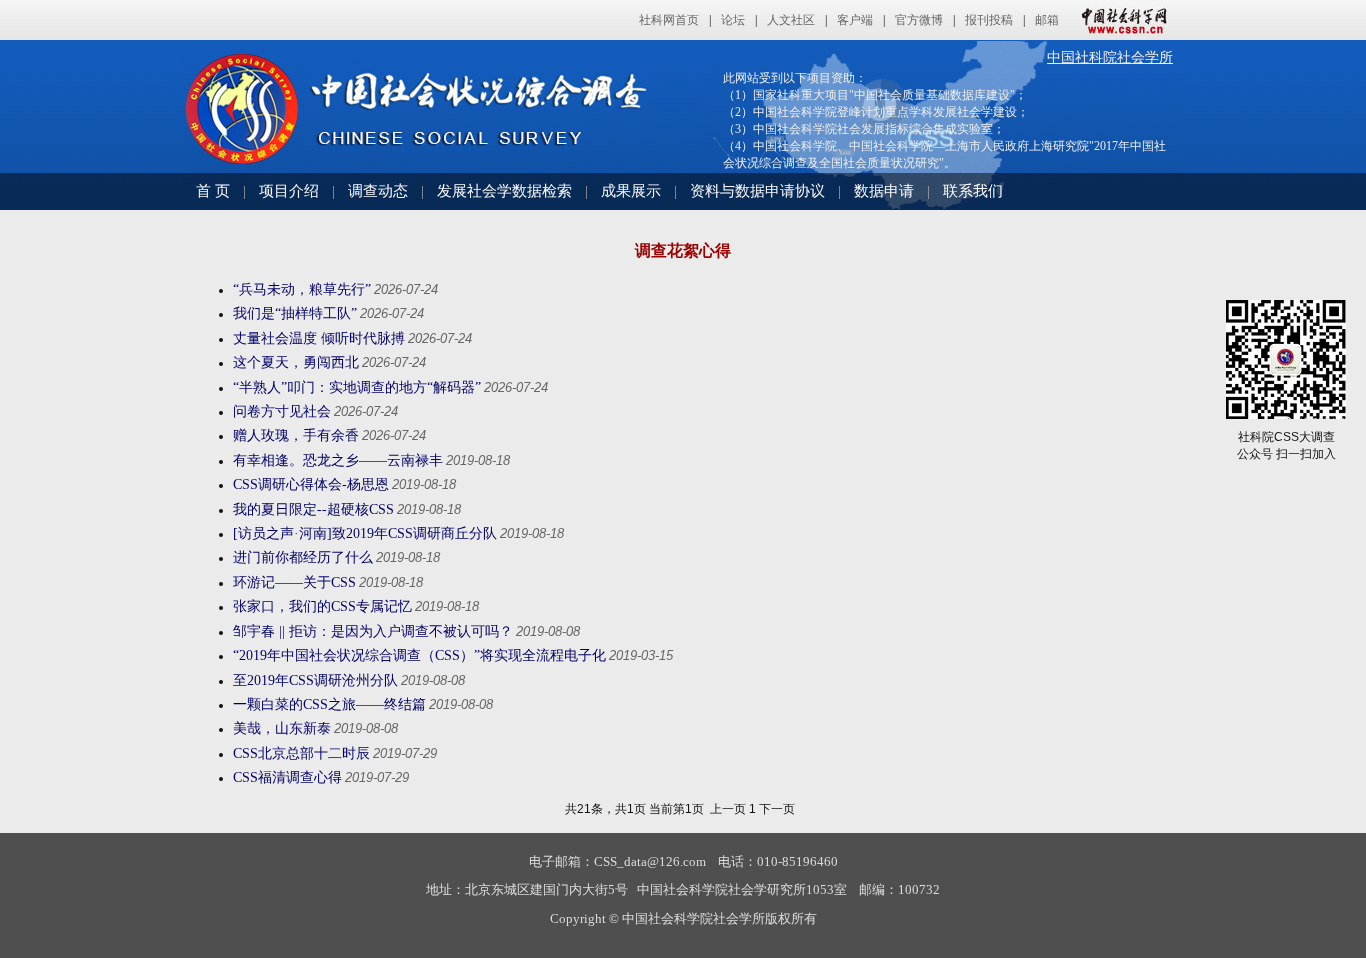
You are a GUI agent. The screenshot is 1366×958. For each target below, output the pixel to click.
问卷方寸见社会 (282, 411)
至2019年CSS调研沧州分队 (315, 680)
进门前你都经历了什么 (303, 557)
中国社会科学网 (1120, 20)
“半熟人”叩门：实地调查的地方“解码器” (357, 387)
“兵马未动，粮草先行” (302, 289)
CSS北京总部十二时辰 (301, 753)
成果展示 (631, 191)
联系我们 (973, 191)
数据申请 (884, 191)
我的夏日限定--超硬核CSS (313, 509)
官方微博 (919, 20)
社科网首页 (669, 20)
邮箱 (1047, 20)
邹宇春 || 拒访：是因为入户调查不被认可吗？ (373, 631)
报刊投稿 (989, 20)
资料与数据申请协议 (757, 191)
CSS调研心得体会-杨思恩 (311, 484)
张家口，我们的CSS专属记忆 (322, 606)
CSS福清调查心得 (287, 777)
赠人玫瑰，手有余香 (296, 435)
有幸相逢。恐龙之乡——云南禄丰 (338, 460)
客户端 (855, 20)
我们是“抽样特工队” (295, 313)
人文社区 (791, 20)
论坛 (733, 20)
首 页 (213, 191)
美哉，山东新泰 (282, 728)
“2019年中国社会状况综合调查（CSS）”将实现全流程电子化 (419, 655)
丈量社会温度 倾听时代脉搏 (319, 338)
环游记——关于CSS (294, 582)
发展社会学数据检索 (504, 191)
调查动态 (378, 191)
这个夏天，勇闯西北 (296, 362)
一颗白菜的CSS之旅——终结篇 (329, 704)
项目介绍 (289, 191)
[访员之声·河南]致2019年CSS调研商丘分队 (365, 533)
